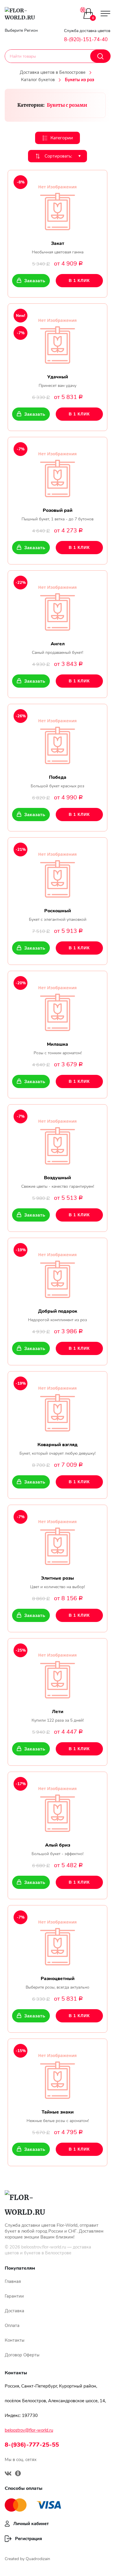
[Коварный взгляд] (57, 1407)
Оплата (12, 2326)
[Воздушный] (57, 1140)
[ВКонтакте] (8, 2474)
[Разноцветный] (57, 1941)
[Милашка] (57, 1006)
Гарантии (14, 2296)
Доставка (14, 2311)
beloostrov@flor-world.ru (29, 2430)
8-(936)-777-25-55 (32, 2445)
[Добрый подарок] (57, 1273)
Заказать (35, 281)
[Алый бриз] (57, 1807)
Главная (13, 2281)
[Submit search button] (100, 56)
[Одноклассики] (18, 2474)
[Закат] (57, 206)
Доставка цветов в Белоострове (53, 72)
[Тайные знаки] (57, 2074)
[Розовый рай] (57, 472)
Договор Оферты (22, 2355)
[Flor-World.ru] (25, 14)
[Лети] (57, 1674)
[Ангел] (57, 606)
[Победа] (57, 739)
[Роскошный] (57, 873)
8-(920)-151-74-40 (86, 40)
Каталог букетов (38, 80)
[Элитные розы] (57, 1540)
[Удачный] (57, 339)
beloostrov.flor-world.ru (44, 2247)
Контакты (15, 2340)
